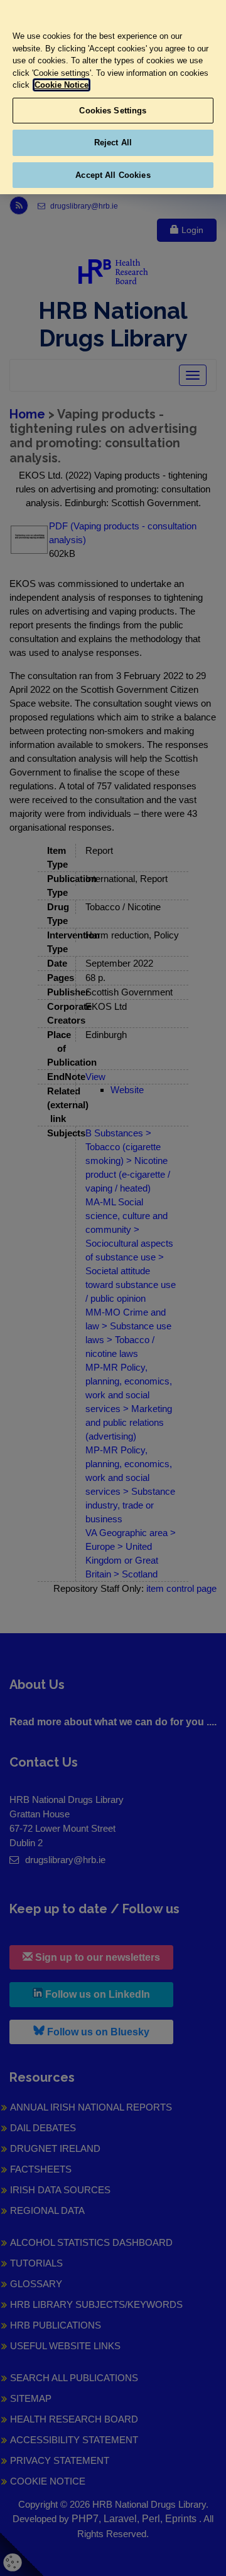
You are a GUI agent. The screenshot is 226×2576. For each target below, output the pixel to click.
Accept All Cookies (113, 175)
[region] (113, 97)
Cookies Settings (113, 111)
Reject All (113, 143)
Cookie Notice (62, 85)
